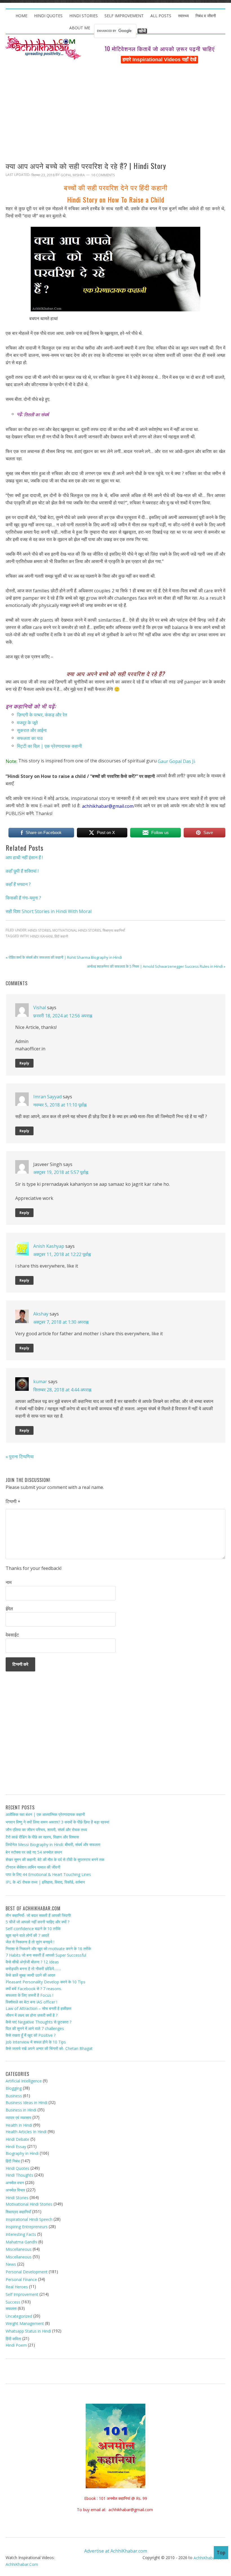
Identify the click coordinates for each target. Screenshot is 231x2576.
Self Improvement (22, 2294)
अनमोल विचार (15, 2190)
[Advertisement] (115, 106)
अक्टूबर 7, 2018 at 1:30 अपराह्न (61, 1322)
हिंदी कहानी (61, 936)
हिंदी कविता (13, 2339)
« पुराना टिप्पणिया (20, 1456)
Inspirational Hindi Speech (29, 2219)
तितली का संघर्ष (36, 415)
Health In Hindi (19, 2125)
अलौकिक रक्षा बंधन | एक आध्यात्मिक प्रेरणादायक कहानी (45, 1814)
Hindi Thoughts (19, 2175)
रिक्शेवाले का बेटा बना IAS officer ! (31, 2002)
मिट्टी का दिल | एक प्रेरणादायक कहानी (49, 746)
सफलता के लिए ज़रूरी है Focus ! (29, 1995)
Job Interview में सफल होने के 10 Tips (36, 2042)
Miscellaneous (19, 2249)
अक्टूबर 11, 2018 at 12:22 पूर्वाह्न (62, 1254)
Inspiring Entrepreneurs (27, 2227)
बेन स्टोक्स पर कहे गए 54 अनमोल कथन (34, 1852)
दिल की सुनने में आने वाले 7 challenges (35, 2028)
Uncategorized (19, 2316)
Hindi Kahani (41, 936)
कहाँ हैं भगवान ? (18, 884)
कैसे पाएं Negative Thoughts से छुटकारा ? (38, 2022)
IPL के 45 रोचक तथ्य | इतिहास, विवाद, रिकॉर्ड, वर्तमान (45, 1882)
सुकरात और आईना (32, 730)
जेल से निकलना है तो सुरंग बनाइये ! (30, 1942)
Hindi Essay (16, 2147)
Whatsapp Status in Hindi (28, 2331)
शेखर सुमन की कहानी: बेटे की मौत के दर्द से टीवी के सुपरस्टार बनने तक (55, 1859)
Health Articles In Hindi (26, 2132)
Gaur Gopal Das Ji (176, 761)
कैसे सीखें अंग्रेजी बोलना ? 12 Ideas (32, 1962)
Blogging (14, 2088)
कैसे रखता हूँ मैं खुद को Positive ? (31, 2035)
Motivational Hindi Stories (77, 930)
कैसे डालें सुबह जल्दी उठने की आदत (30, 1975)
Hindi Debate (17, 2139)
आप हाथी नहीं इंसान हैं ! (24, 857)
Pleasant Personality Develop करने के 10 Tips (45, 1982)
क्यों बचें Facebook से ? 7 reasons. (34, 1988)
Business (14, 2096)
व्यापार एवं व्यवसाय (18, 2118)
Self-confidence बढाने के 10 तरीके (33, 1929)
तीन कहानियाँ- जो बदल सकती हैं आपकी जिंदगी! (38, 1915)
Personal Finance (21, 2279)
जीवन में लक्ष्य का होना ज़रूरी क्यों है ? (32, 2015)
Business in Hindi (21, 2110)
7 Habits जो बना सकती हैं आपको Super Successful (46, 1955)
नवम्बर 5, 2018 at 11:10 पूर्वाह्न (60, 1105)
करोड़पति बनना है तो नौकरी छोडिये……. (33, 1969)
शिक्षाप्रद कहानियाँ (114, 930)
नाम (9, 1582)
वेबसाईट (12, 1635)
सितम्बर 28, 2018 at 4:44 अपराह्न (62, 1390)
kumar (40, 1382)
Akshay (41, 1314)
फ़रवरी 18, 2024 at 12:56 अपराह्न (63, 1016)
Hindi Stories (39, 930)
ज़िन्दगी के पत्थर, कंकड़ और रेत (42, 715)
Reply (24, 1063)
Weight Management (25, 2323)
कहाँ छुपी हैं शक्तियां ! (22, 871)
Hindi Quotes (17, 2168)
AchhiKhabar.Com (22, 2564)
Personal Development (27, 2272)
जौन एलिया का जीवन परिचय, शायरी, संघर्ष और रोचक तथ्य (46, 1830)
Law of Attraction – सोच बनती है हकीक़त (38, 2008)
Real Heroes (17, 2287)
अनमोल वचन (15, 2182)
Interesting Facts (21, 2234)
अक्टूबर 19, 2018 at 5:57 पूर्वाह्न (61, 1172)
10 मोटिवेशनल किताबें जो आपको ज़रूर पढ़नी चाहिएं (160, 49)
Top (221, 2553)
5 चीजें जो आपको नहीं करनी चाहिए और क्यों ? (37, 1922)
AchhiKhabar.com (209, 2558)
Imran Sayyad (47, 1097)
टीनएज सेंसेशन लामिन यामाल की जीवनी (33, 1867)
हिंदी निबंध (13, 2161)
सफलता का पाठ (30, 738)
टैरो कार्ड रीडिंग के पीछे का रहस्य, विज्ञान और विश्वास (42, 1837)
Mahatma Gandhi (21, 2242)
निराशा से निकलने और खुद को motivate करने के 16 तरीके (48, 1949)
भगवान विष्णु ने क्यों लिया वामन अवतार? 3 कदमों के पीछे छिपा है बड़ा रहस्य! (57, 1822)
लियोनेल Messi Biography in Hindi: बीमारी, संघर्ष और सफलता (53, 1844)
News (11, 2264)
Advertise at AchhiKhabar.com (116, 2551)
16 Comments (103, 175)
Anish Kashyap (49, 1246)
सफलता (11, 2308)
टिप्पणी (13, 1502)
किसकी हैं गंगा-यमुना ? (23, 898)
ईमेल (9, 1609)
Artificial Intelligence (24, 2081)
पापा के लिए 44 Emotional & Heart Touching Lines (48, 1874)
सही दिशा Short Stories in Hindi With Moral (49, 911)
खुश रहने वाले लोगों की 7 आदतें (27, 1935)
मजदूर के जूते (27, 722)
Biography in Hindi (22, 2153)
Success (13, 2302)
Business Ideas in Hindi (26, 2103)
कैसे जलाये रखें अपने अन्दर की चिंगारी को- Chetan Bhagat (49, 2048)
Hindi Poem (16, 2345)
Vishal (40, 1007)
